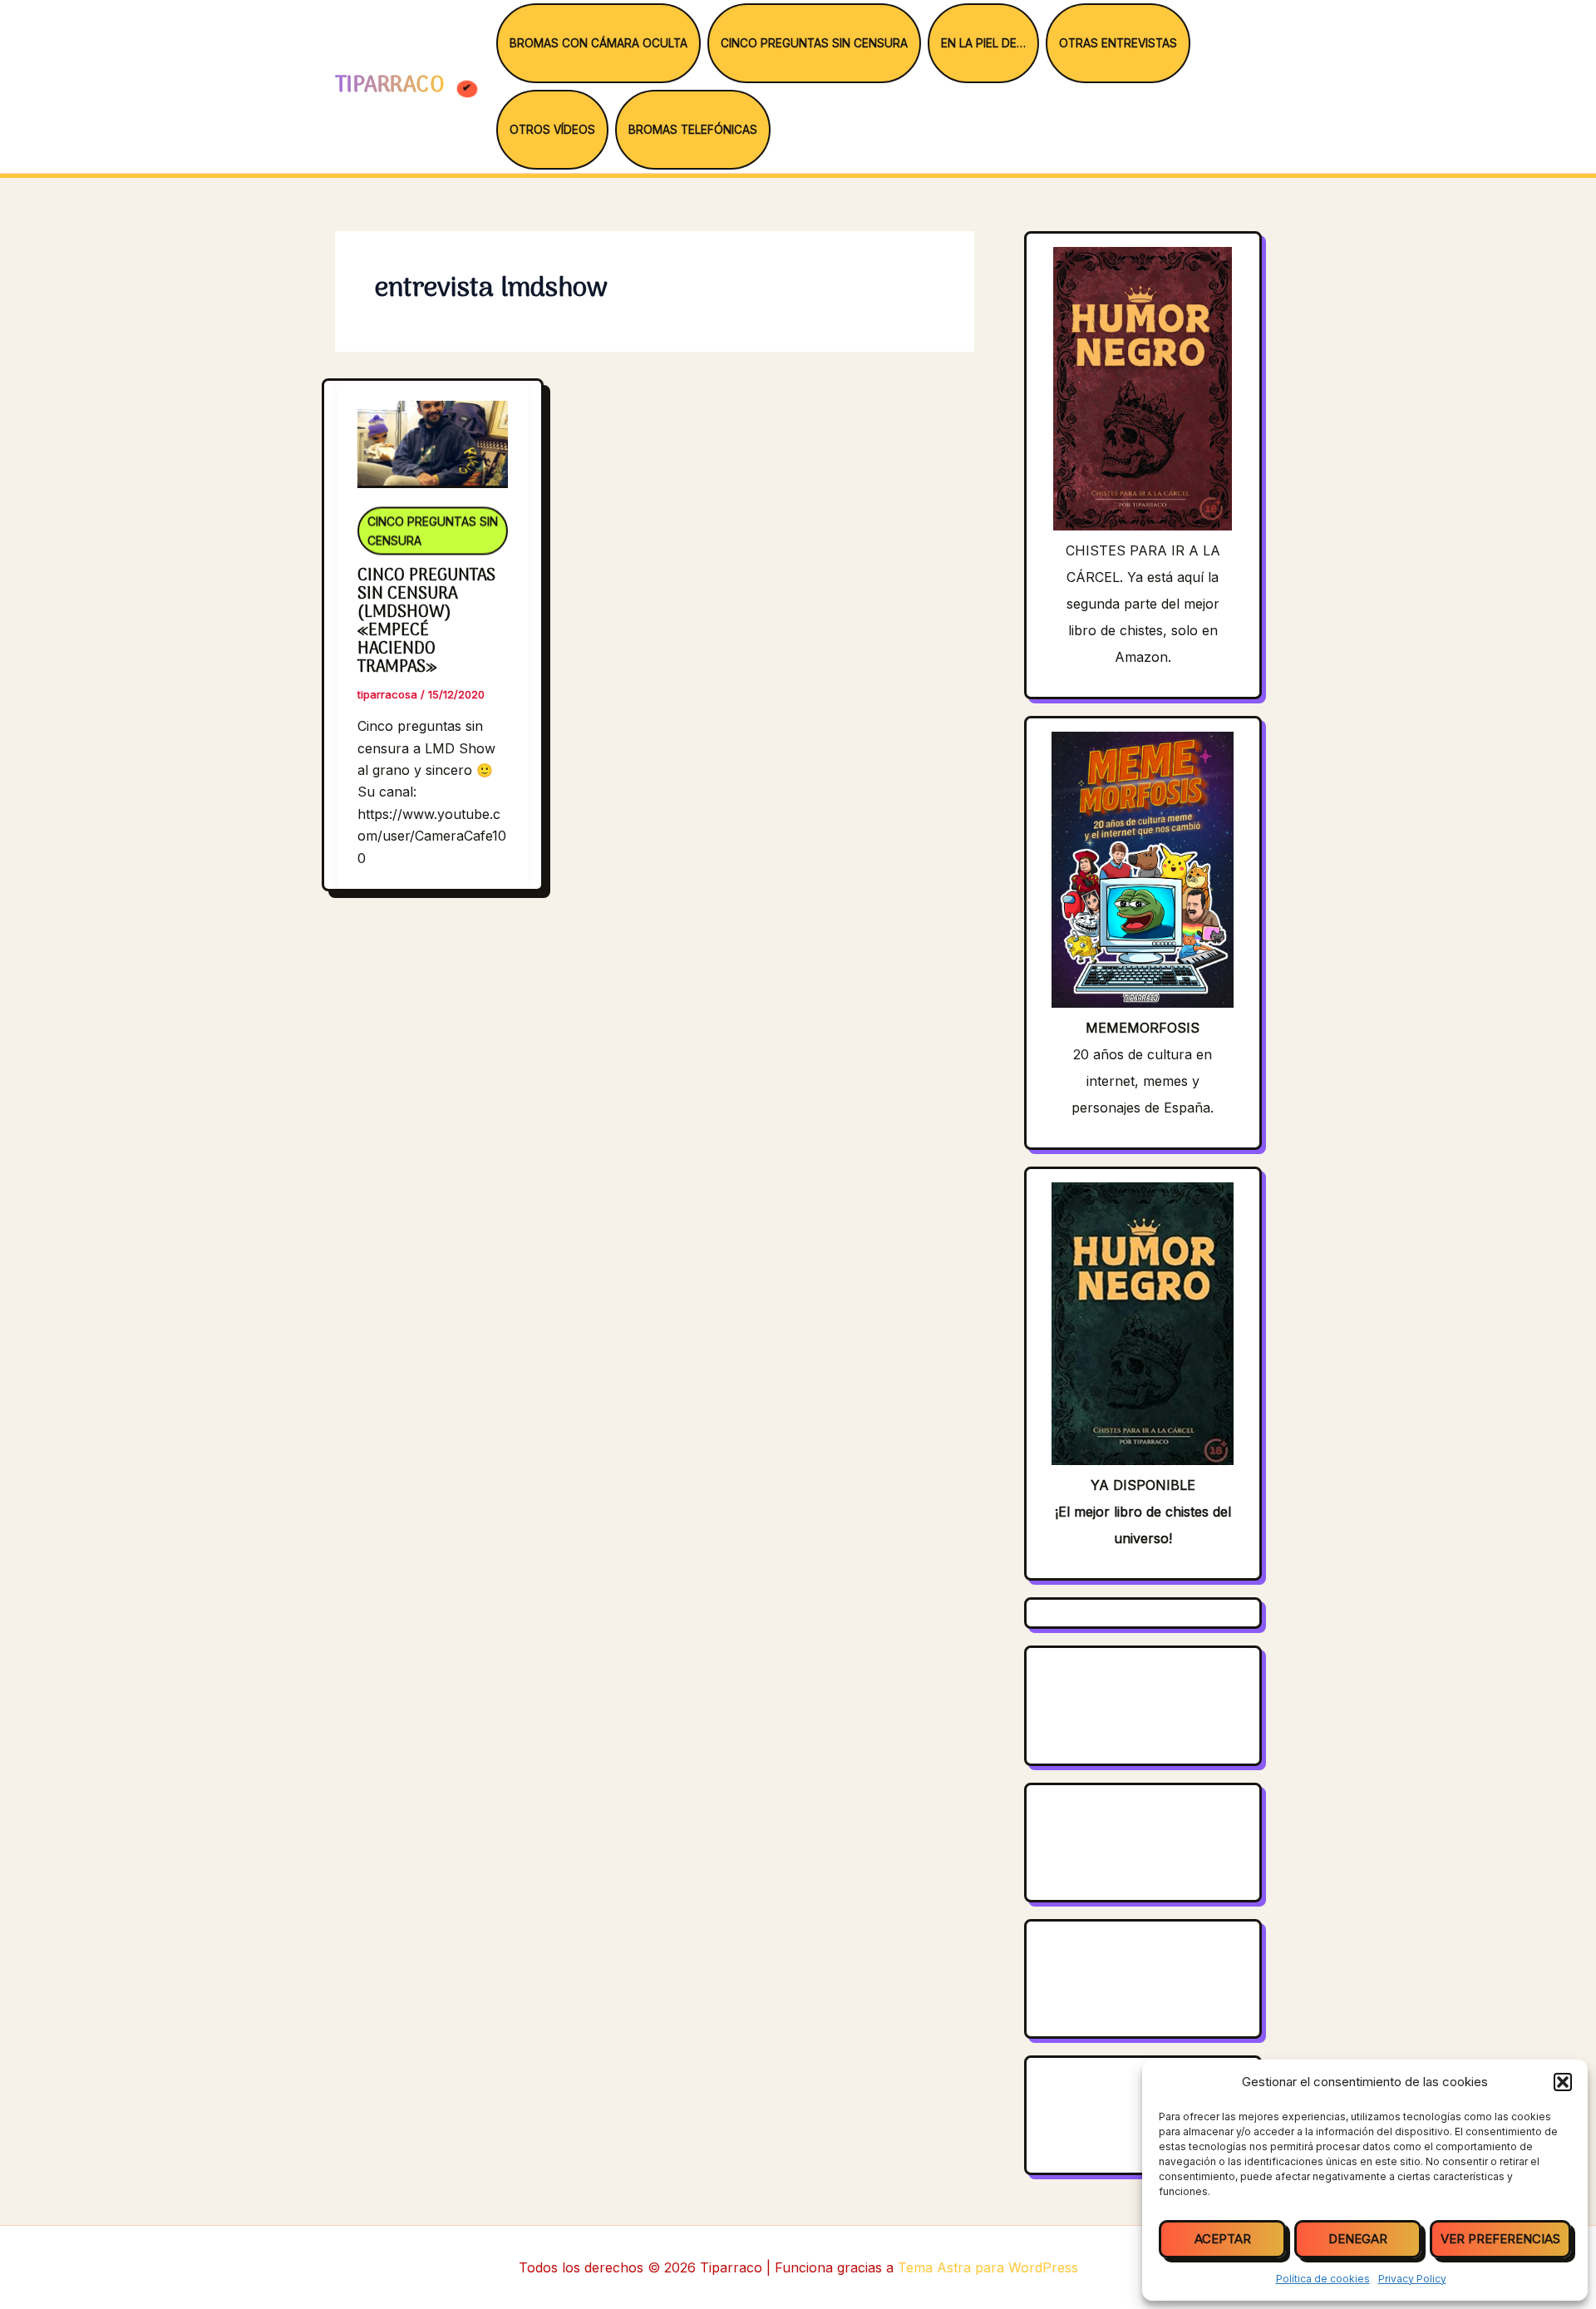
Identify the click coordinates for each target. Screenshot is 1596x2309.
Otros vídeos (552, 130)
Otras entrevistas (1118, 43)
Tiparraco (393, 86)
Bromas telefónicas (693, 130)
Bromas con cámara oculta (598, 43)
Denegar (1358, 2239)
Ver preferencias (1500, 2239)
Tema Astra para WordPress (988, 2267)
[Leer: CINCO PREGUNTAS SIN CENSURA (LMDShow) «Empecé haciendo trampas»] (433, 433)
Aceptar (1223, 2239)
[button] (1563, 2082)
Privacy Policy (1412, 2279)
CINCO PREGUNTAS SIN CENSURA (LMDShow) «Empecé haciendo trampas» (426, 622)
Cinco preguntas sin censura (814, 43)
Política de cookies (1323, 2279)
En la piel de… (983, 43)
